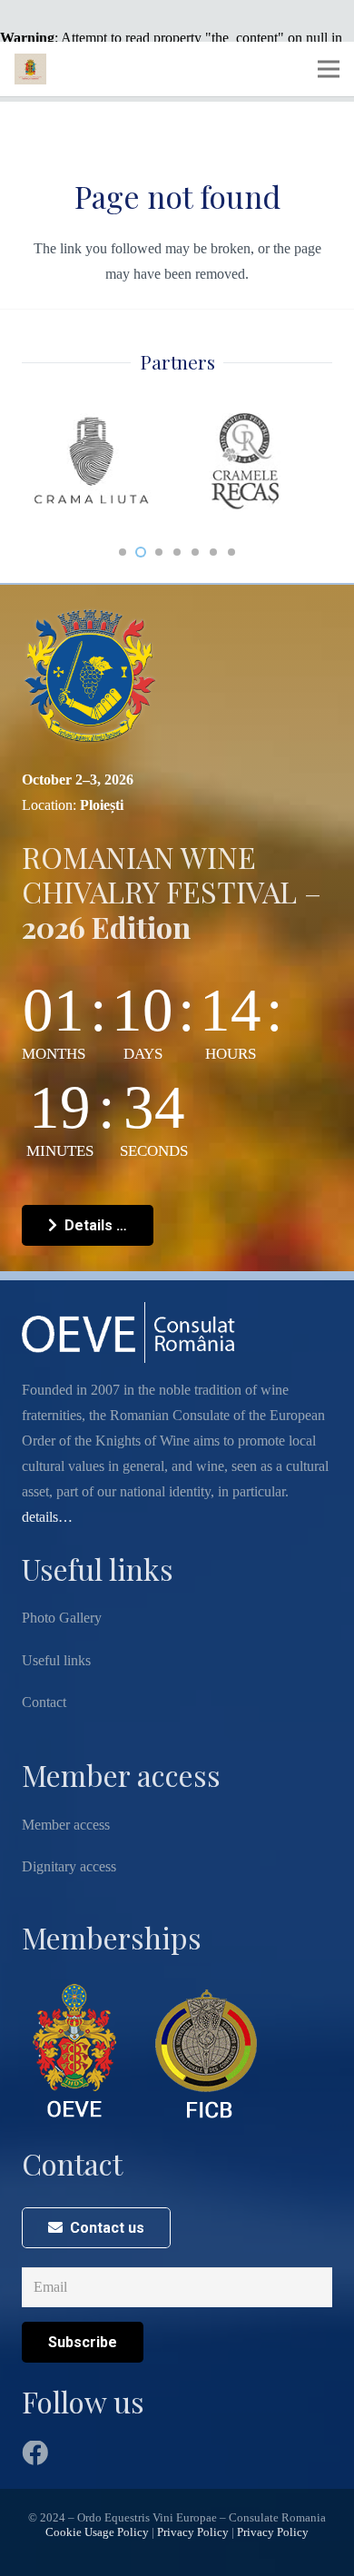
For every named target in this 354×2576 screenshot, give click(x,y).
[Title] (30, 69)
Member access (66, 1825)
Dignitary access (69, 1866)
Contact (44, 1702)
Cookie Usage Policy (97, 2532)
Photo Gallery (62, 1618)
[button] (123, 552)
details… (47, 1517)
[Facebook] (35, 2454)
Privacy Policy (193, 2532)
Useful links (56, 1660)
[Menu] (329, 69)
